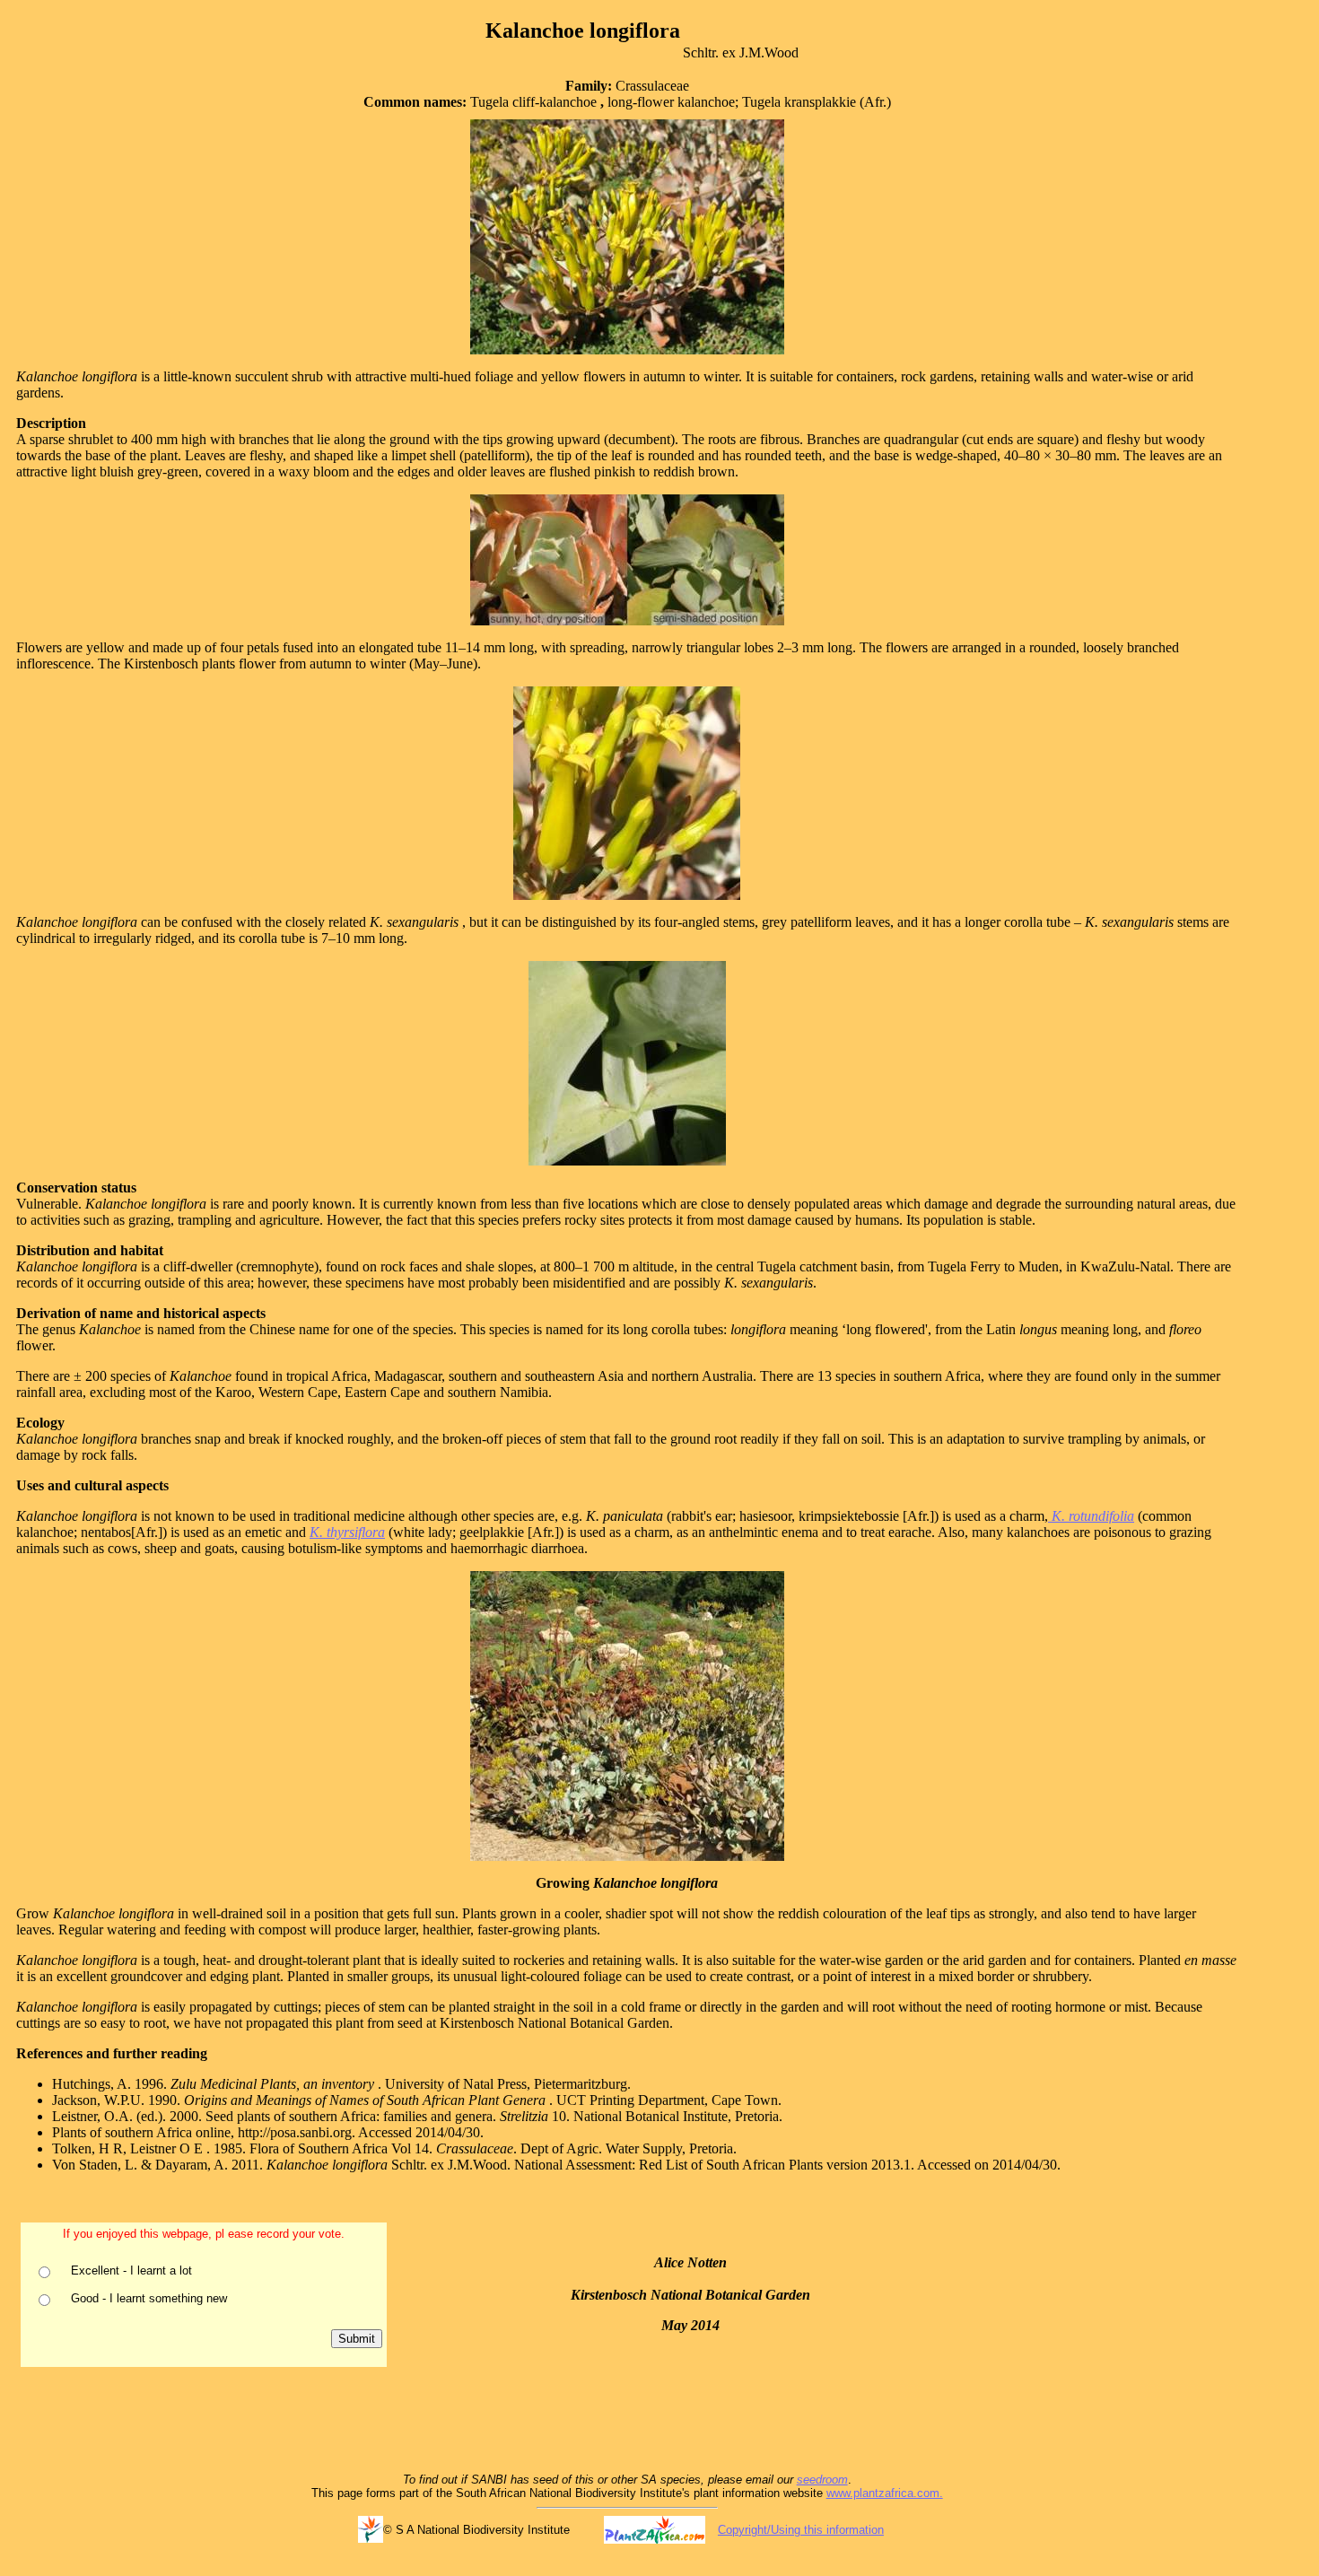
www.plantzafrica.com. (885, 2493)
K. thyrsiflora (347, 1532)
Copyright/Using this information (801, 2530)
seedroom (822, 2480)
